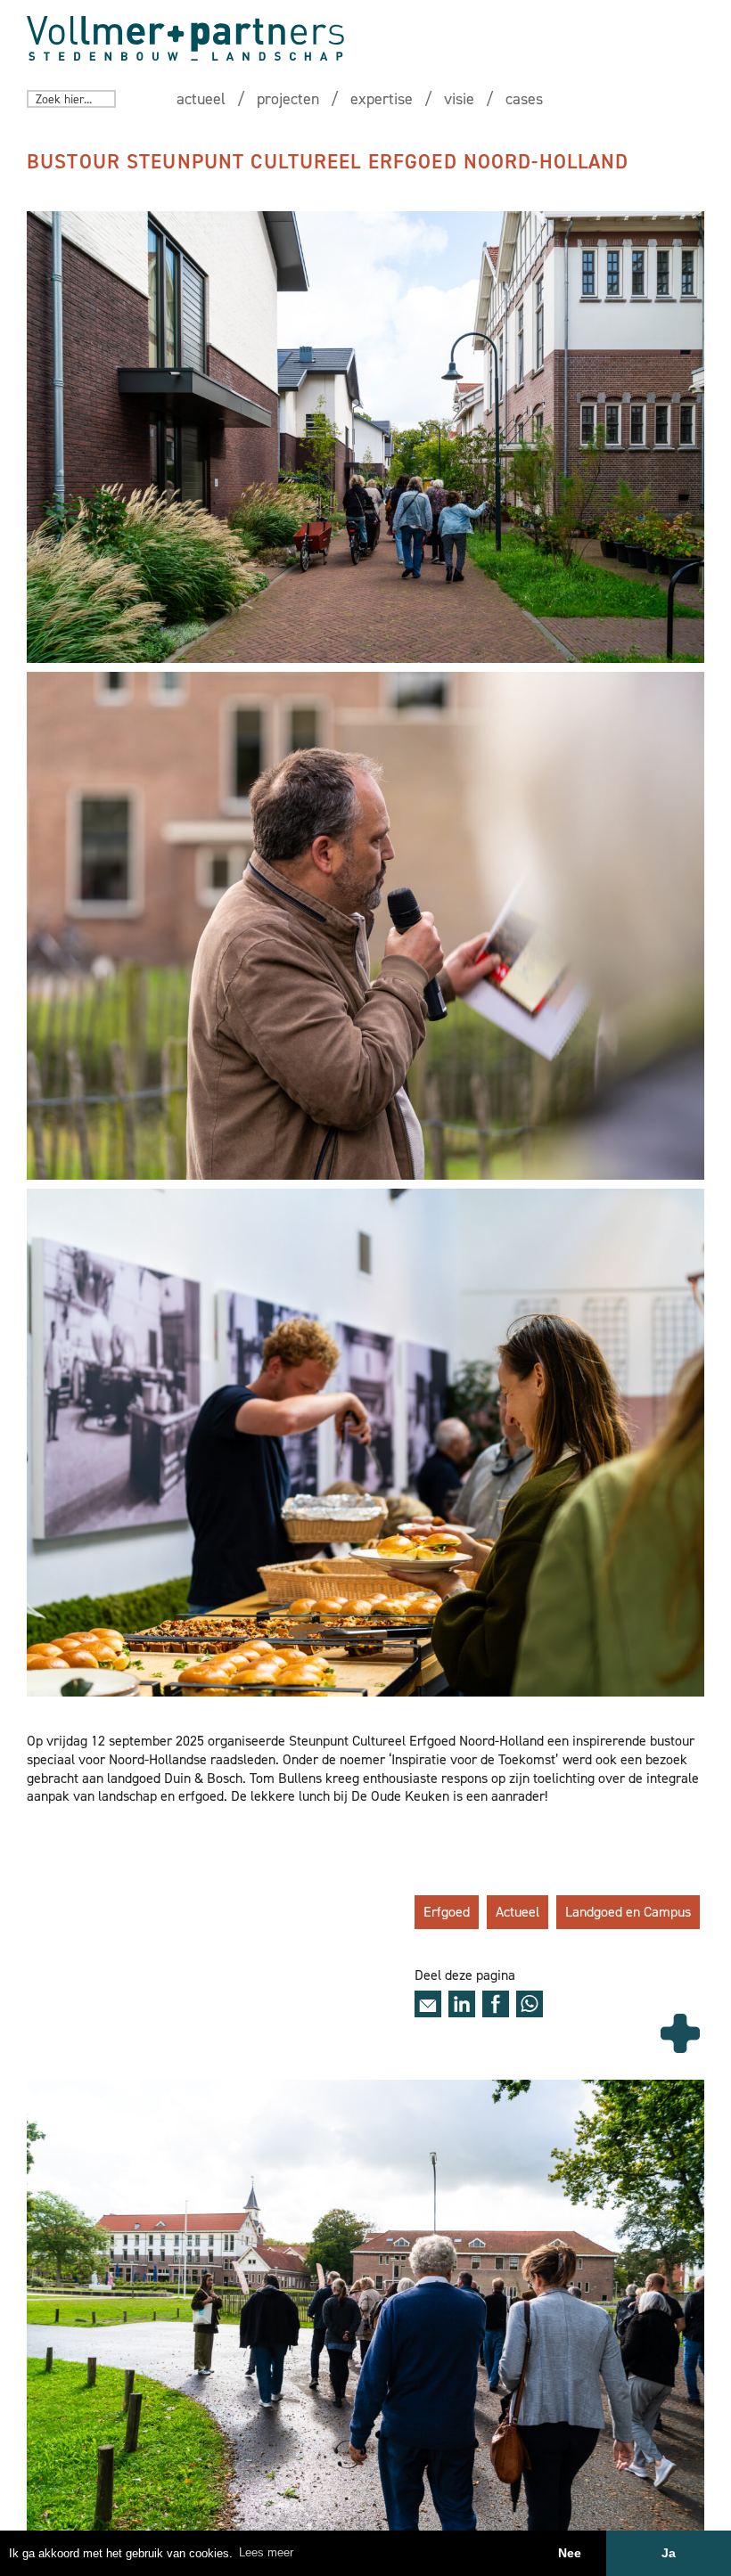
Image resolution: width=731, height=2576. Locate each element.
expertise (382, 99)
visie (459, 99)
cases (524, 99)
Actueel (517, 1912)
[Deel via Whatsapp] (530, 2004)
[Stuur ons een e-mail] (428, 2004)
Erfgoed (447, 1912)
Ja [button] (669, 2553)
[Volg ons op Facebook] (496, 2004)
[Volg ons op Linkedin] (462, 2004)
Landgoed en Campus (628, 1912)
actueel (201, 99)
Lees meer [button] (266, 2552)
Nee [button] (570, 2553)
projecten (288, 99)
